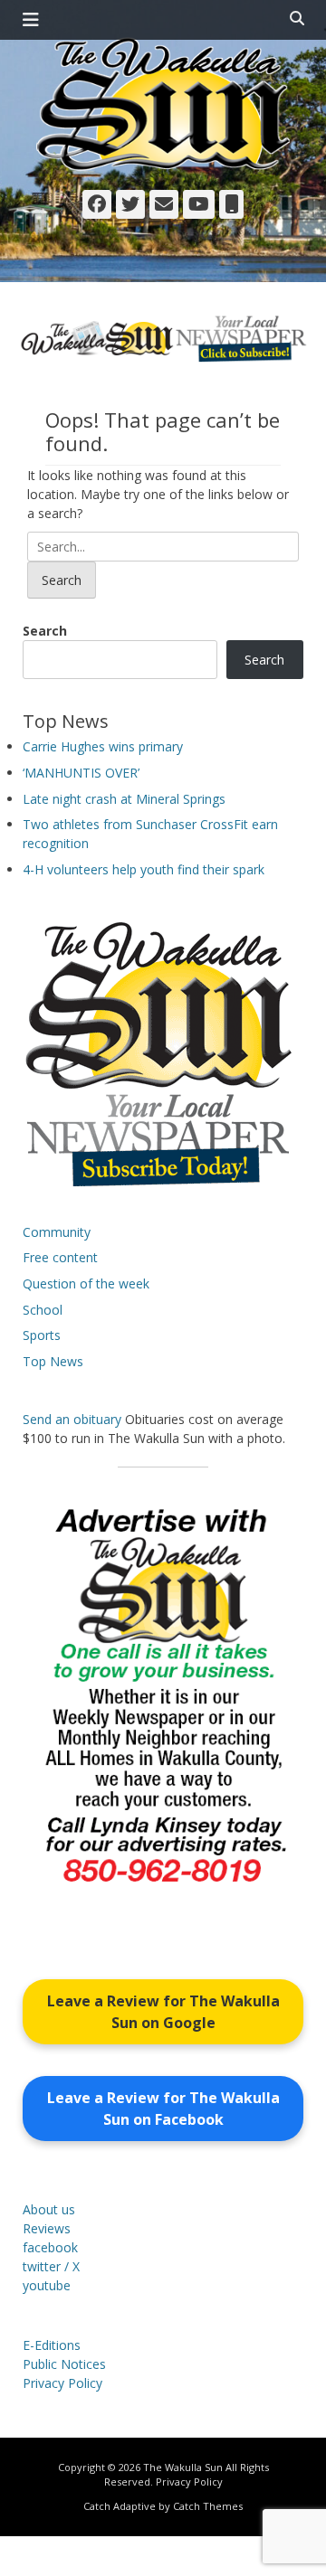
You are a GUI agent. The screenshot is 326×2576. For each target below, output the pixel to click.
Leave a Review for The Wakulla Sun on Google (163, 2012)
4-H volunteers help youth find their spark (144, 869)
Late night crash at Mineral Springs (124, 799)
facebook (50, 2247)
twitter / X (51, 2266)
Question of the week (86, 1283)
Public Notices (64, 2364)
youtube (47, 2285)
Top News (53, 1361)
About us (49, 2209)
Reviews (47, 2228)
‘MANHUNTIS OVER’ (81, 773)
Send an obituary (72, 1419)
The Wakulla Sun (183, 2467)
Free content (60, 1257)
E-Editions (52, 2345)
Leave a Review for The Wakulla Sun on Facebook (163, 2109)
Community (57, 1232)
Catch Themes (208, 2506)
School (43, 1310)
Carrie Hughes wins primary (103, 746)
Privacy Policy (62, 2383)
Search (45, 631)
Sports (42, 1335)
